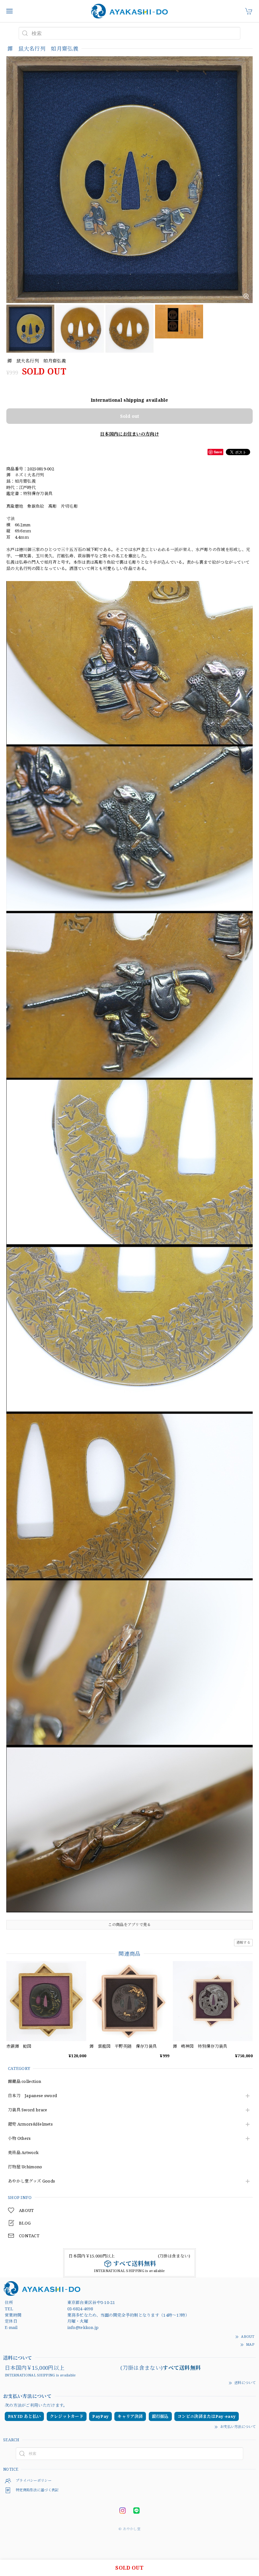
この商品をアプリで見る (129, 1925)
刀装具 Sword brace (28, 2110)
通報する (243, 1942)
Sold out (129, 416)
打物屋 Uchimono (25, 2167)
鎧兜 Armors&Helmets (30, 2124)
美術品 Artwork (23, 2153)
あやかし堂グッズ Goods (31, 2181)
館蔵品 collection (24, 2082)
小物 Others (19, 2139)
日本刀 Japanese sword (32, 2096)
